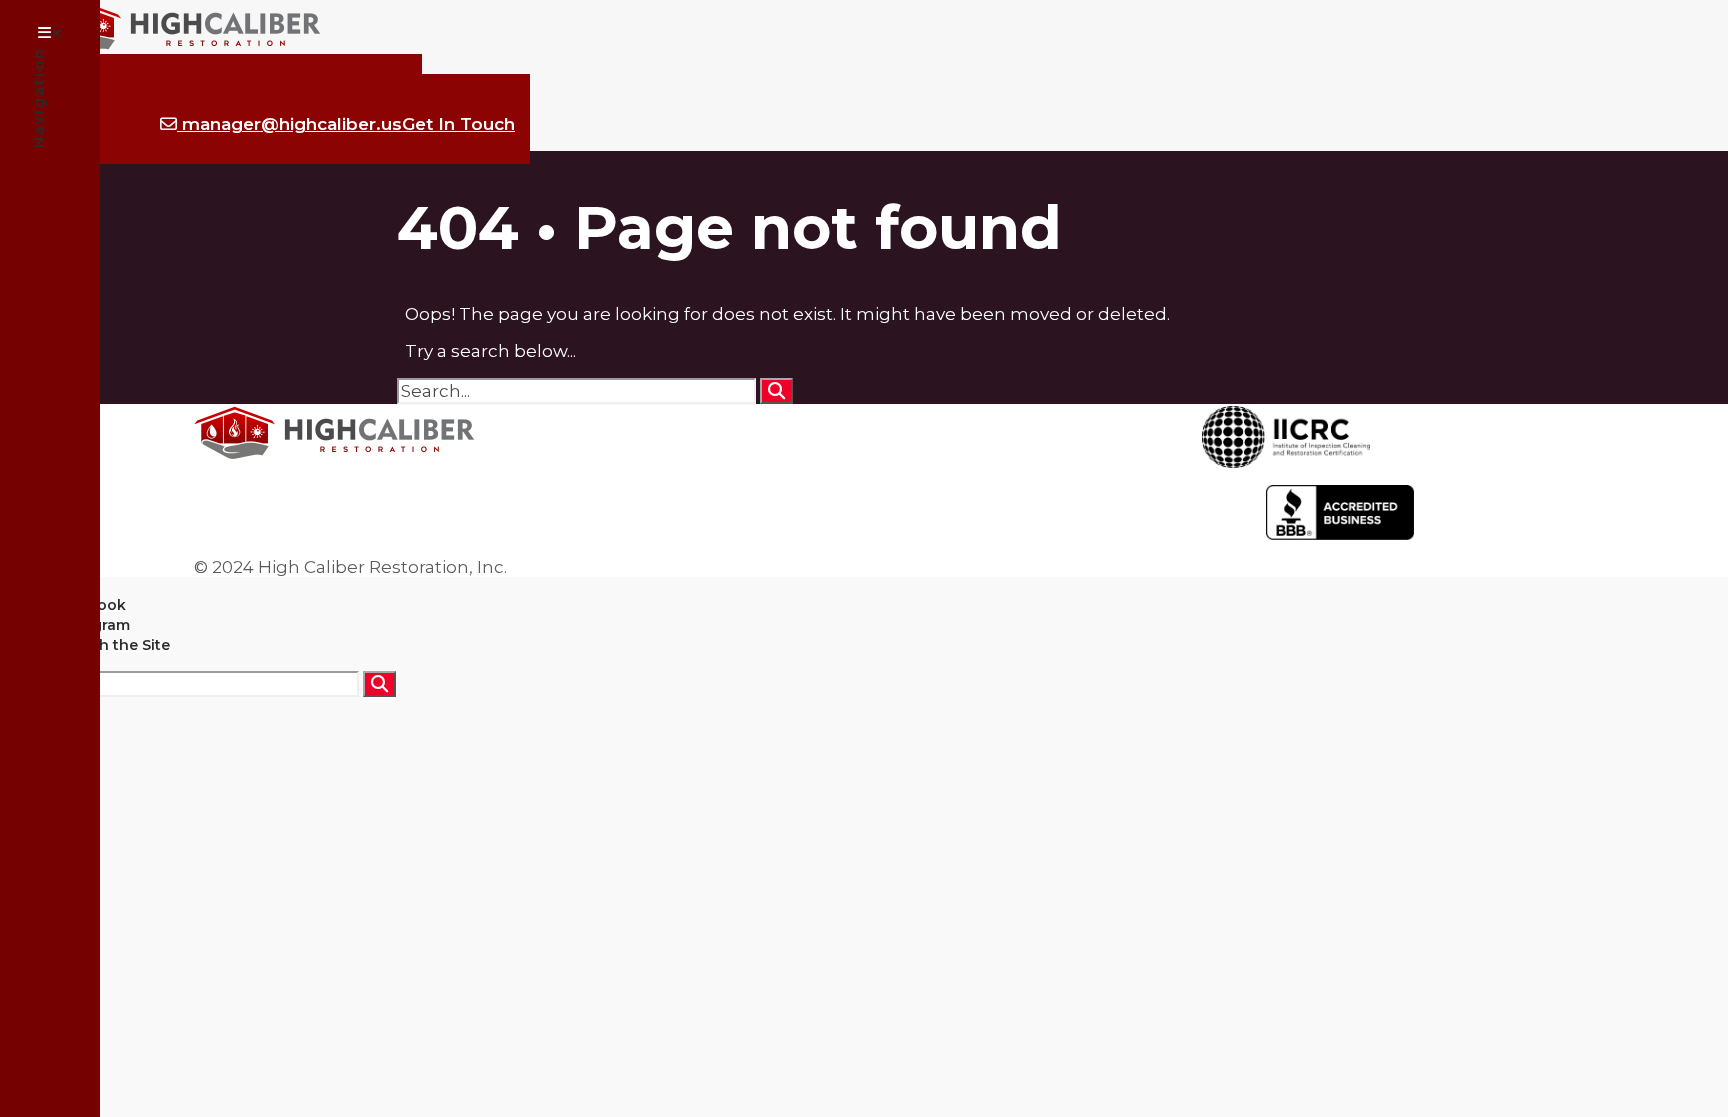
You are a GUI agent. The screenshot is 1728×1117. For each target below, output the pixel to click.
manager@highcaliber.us (346, 124)
